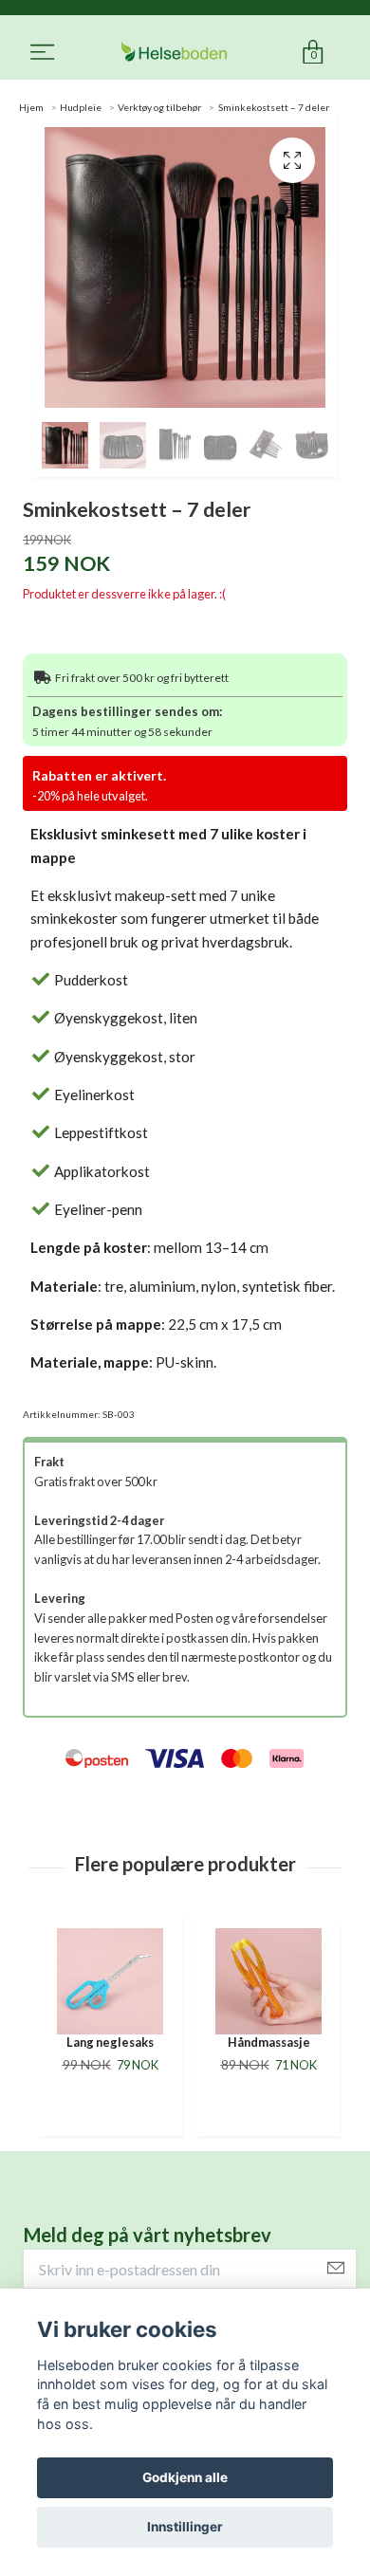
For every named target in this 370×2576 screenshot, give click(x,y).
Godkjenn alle (185, 2477)
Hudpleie (81, 107)
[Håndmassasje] (110, 1981)
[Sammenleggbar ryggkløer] (268, 1981)
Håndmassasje (111, 2042)
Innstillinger (185, 2527)
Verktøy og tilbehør (159, 107)
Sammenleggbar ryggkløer (268, 2050)
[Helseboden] (174, 53)
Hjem (31, 107)
